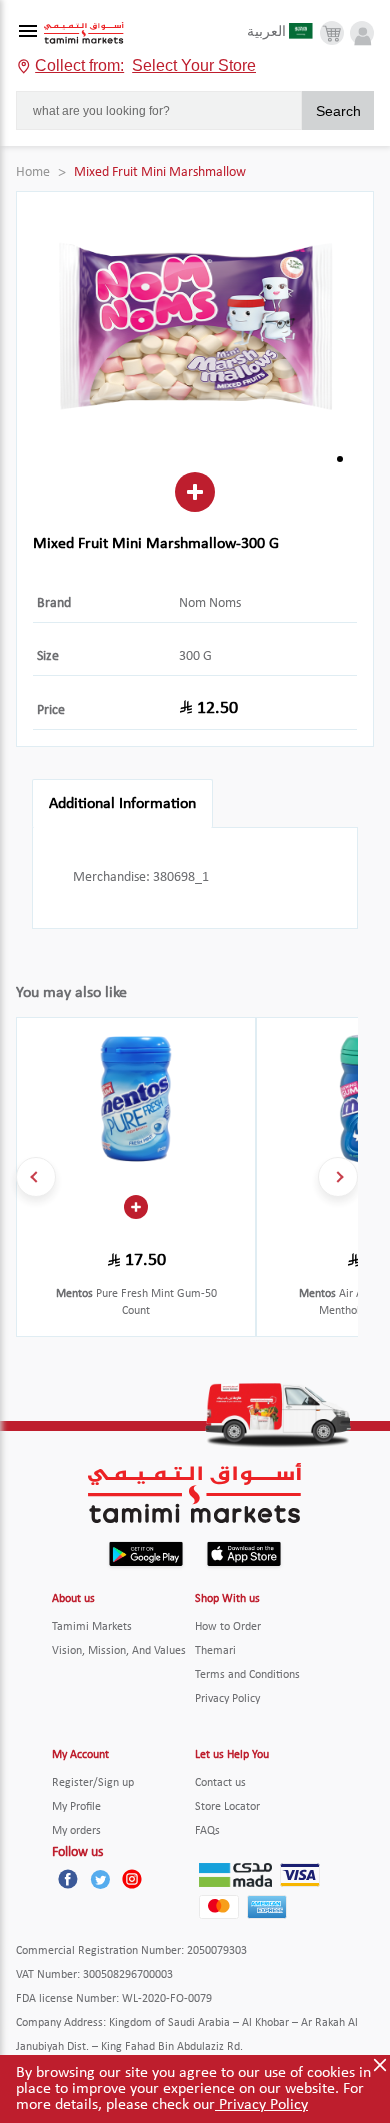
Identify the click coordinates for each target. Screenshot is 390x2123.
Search (338, 111)
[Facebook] (68, 1879)
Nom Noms (210, 603)
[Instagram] (132, 1879)
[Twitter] (100, 1879)
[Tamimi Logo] (84, 33)
